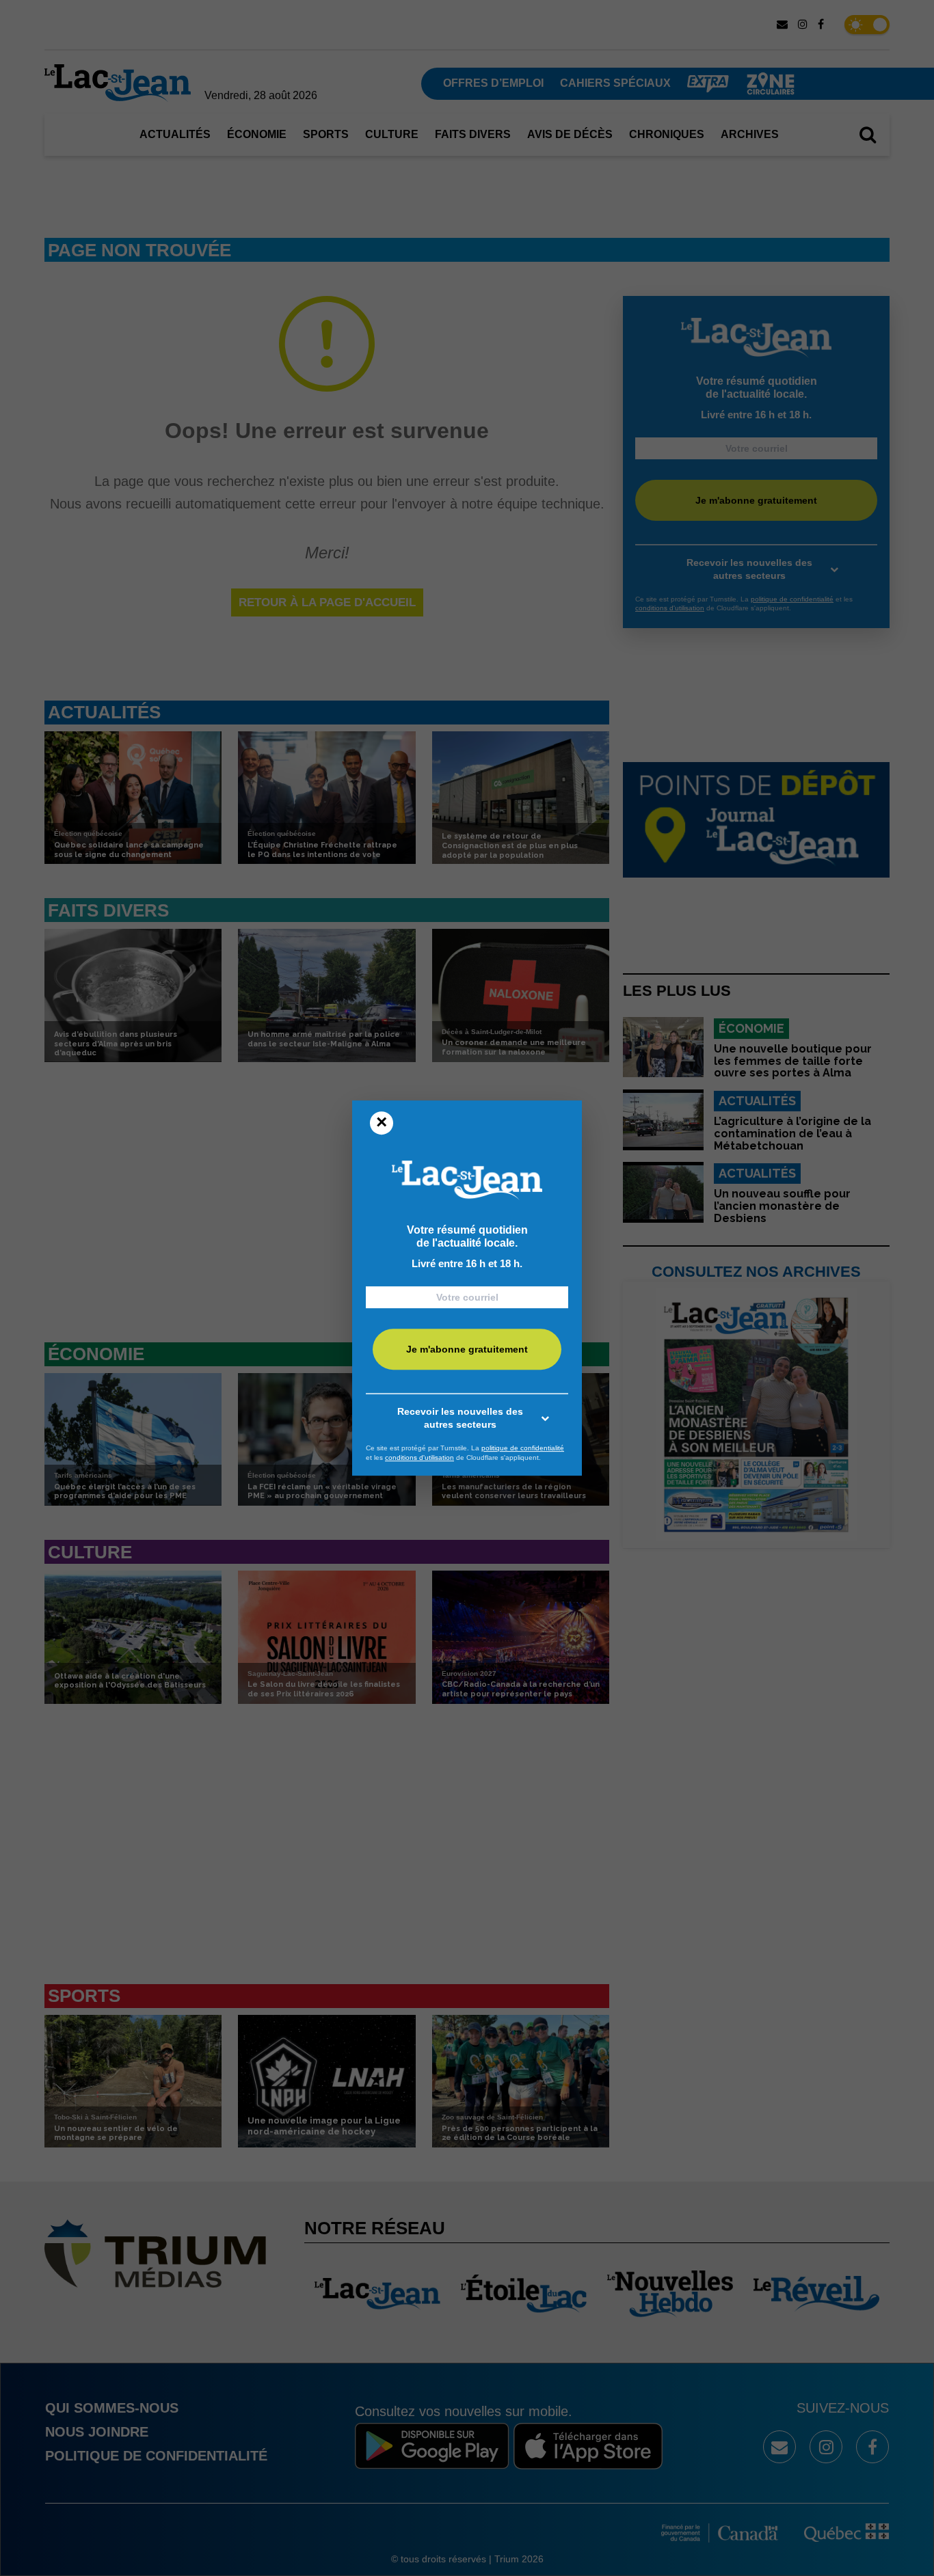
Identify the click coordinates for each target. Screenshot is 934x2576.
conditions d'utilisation (419, 1458)
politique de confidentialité (523, 1448)
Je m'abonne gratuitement (467, 1350)
